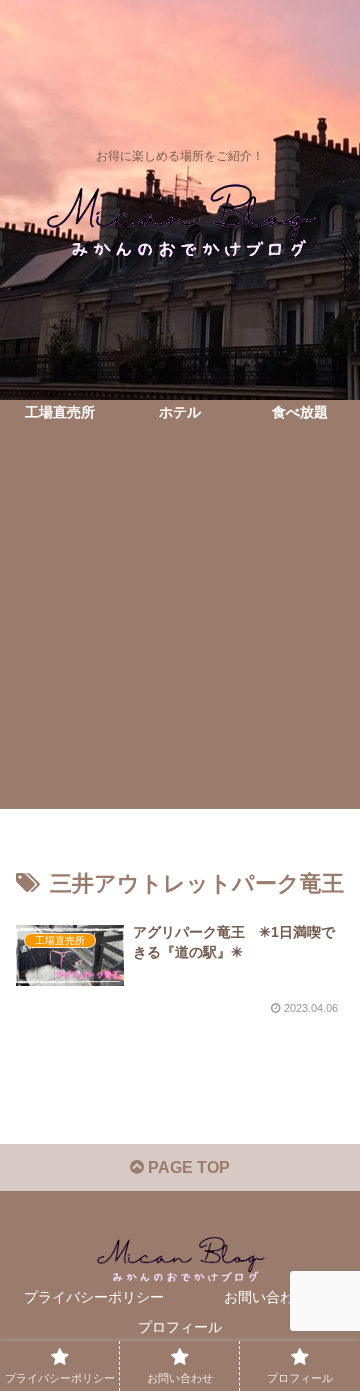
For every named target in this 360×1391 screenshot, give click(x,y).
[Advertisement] (180, 629)
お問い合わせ (266, 1297)
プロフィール (180, 1327)
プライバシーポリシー (94, 1297)
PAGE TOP (187, 1167)
